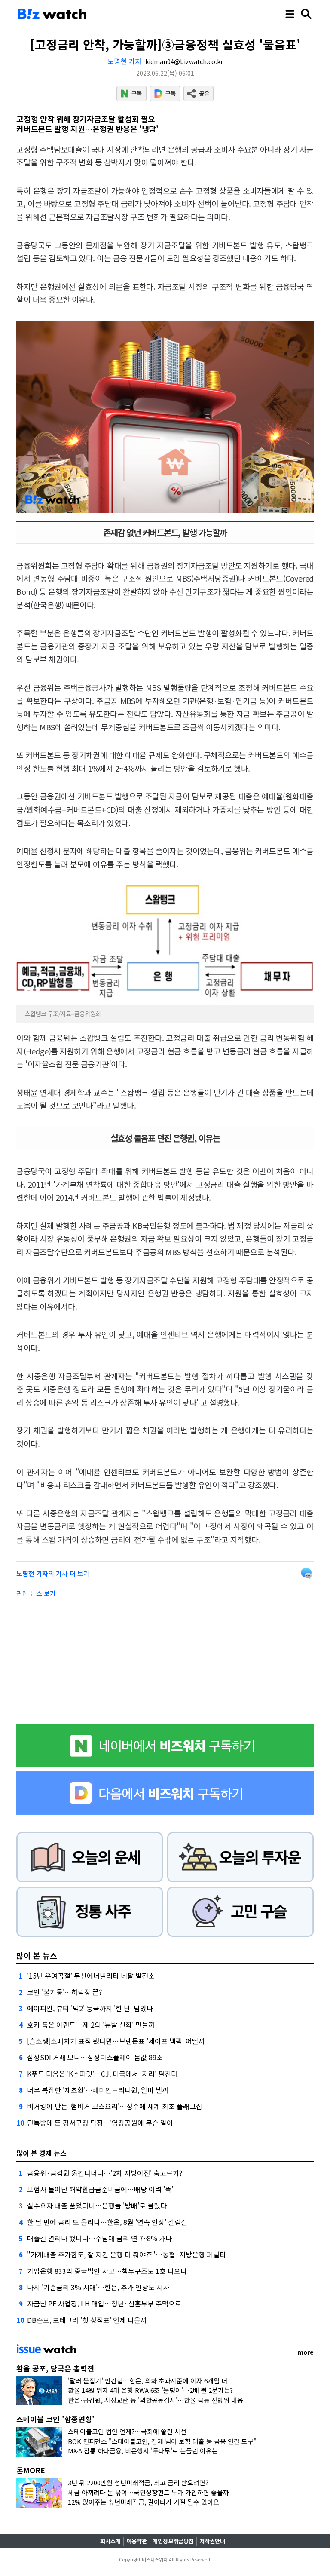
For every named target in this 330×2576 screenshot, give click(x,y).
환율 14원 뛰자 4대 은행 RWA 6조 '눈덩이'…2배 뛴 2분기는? (150, 2390)
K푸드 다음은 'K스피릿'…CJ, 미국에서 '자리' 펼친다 (102, 2074)
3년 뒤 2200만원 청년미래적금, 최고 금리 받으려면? (138, 2483)
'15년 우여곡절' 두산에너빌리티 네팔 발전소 (91, 1976)
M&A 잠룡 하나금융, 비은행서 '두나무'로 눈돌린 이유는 (143, 2451)
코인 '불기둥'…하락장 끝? (65, 1992)
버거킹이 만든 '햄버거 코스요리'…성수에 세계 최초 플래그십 (115, 2106)
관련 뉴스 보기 (36, 1593)
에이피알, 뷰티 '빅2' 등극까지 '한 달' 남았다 (90, 2008)
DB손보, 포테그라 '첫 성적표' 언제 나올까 (87, 2320)
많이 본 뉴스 (37, 1955)
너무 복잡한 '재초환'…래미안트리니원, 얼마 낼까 (98, 2090)
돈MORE (31, 2470)
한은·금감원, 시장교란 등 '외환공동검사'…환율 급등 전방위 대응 (156, 2400)
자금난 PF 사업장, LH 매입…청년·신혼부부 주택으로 (104, 2303)
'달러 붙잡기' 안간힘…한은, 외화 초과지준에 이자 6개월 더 (148, 2381)
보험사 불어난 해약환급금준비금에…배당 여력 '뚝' (100, 2189)
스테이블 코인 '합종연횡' (55, 2419)
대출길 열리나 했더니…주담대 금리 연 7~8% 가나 (99, 2238)
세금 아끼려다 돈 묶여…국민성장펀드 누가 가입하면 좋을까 (148, 2492)
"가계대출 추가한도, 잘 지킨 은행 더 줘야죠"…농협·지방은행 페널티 (127, 2254)
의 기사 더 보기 (53, 1573)
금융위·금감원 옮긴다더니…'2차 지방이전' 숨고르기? (105, 2173)
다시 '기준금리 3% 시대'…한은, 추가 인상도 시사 (98, 2287)
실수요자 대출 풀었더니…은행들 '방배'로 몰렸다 (97, 2205)
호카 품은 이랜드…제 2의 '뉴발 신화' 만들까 (91, 2025)
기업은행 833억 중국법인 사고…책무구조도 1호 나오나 (107, 2271)
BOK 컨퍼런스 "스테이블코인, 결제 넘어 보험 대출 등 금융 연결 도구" (162, 2441)
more (306, 2352)
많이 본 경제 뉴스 (41, 2153)
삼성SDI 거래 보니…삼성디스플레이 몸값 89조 (95, 2057)
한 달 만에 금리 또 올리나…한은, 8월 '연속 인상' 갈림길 (107, 2222)
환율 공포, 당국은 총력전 (55, 2368)
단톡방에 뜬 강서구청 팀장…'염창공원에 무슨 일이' (101, 2123)
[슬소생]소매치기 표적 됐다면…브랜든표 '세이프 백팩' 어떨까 (116, 2041)
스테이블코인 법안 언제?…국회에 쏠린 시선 (127, 2431)
